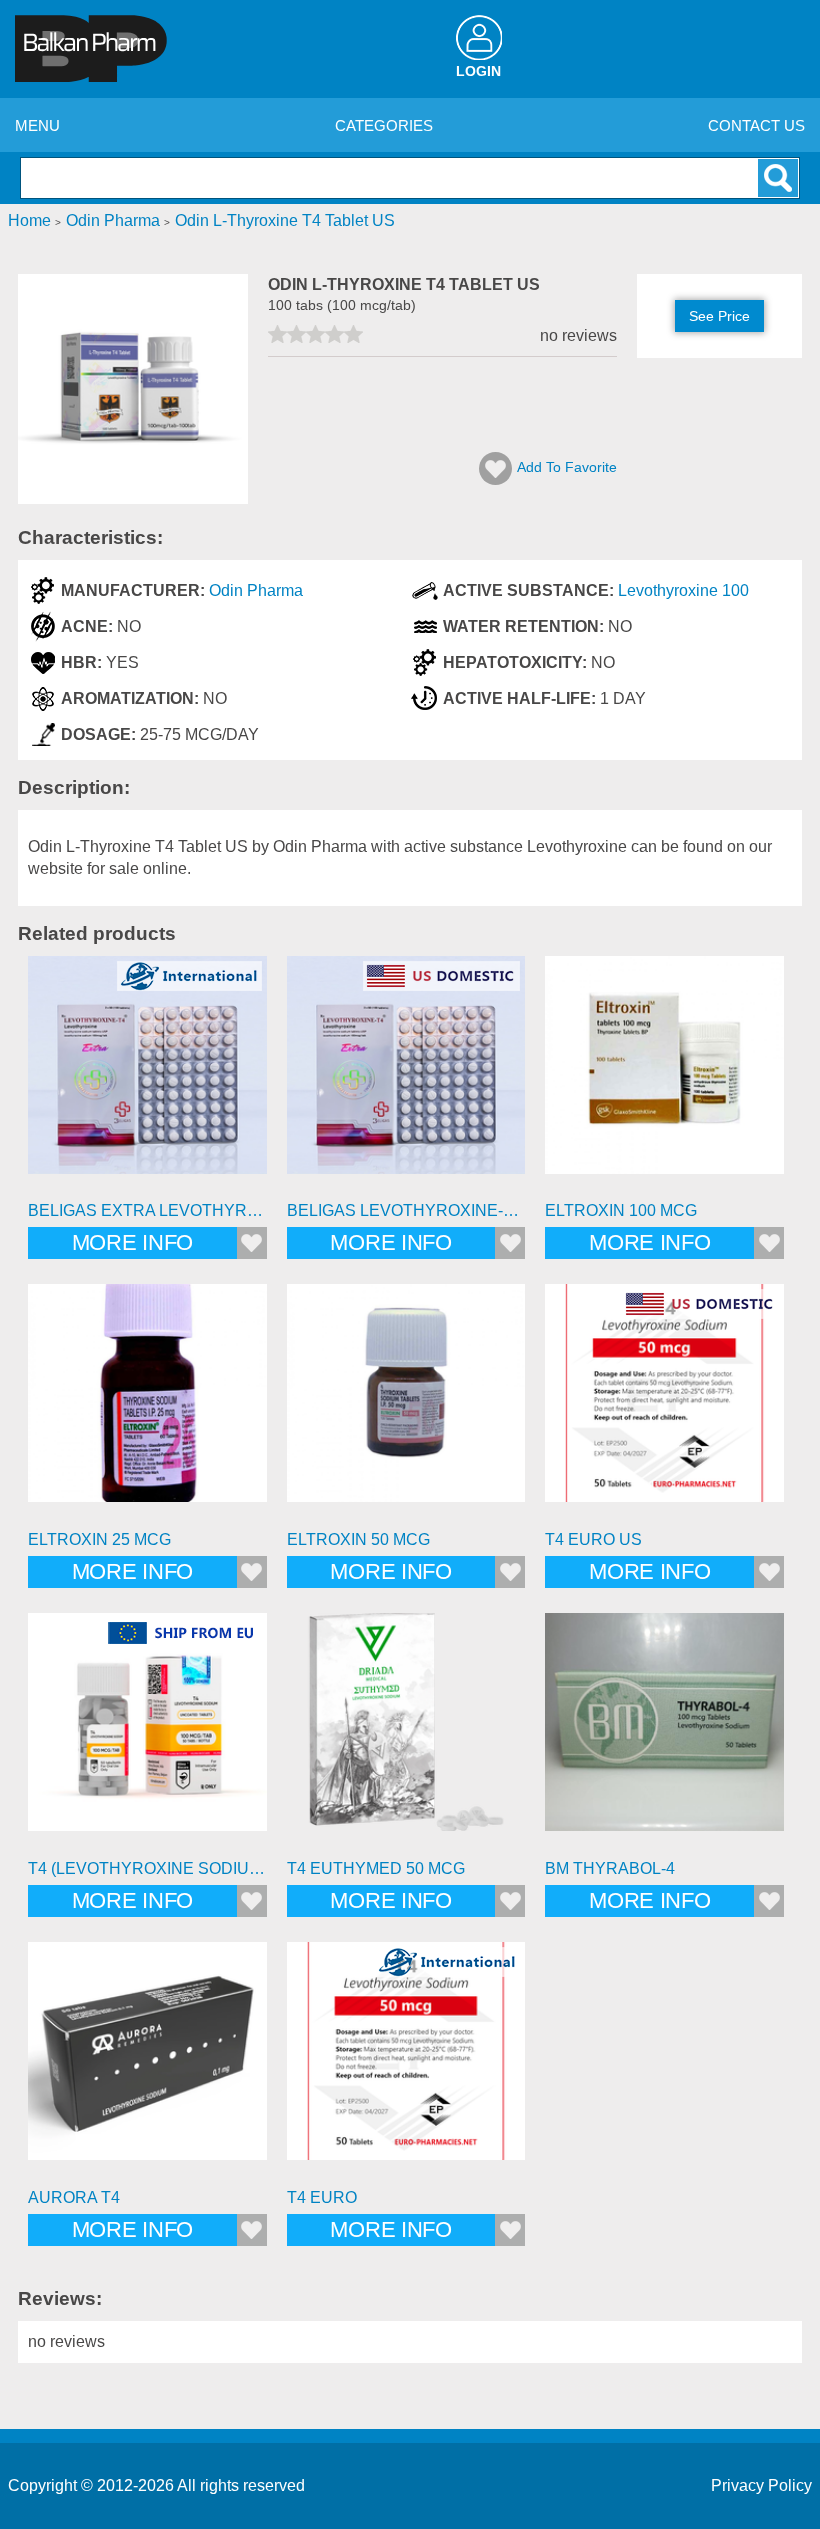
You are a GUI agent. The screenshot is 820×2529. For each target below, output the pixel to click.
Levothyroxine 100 (683, 590)
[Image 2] (133, 498)
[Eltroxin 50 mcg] (406, 1403)
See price (719, 316)
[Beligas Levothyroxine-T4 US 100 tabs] (406, 1075)
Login (478, 71)
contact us (756, 125)
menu (37, 125)
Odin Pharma (256, 590)
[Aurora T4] (147, 2061)
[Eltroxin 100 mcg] (664, 1075)
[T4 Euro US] (664, 1403)
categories (384, 125)
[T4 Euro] (406, 2061)
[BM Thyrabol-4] (664, 1732)
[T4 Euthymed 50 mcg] (406, 1732)
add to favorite (567, 467)
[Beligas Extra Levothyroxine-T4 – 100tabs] (147, 1075)
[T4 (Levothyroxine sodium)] (147, 1732)
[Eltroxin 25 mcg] (147, 1403)
